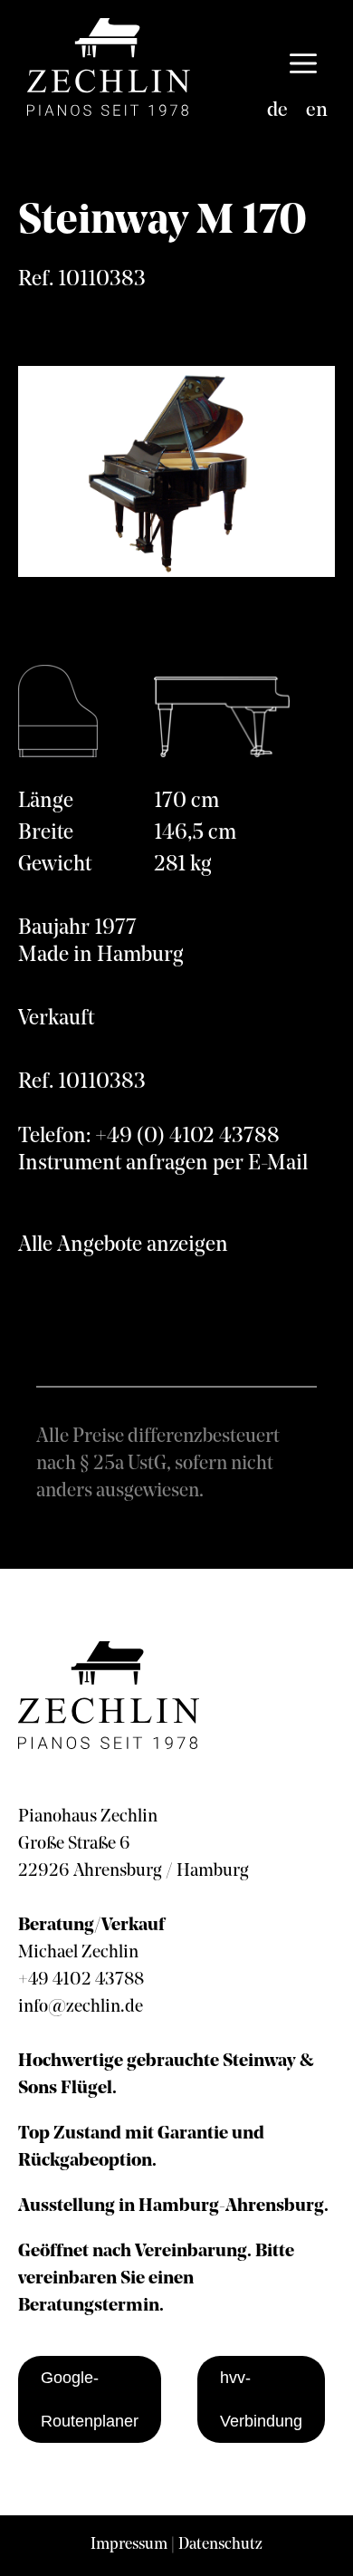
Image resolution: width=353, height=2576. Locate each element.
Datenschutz (220, 2545)
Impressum (129, 2545)
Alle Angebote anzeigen (123, 1245)
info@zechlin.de (81, 2007)
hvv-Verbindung (261, 2399)
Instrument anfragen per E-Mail (163, 1164)
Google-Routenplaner (90, 2399)
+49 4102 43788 (81, 1980)
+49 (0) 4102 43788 (187, 1137)
